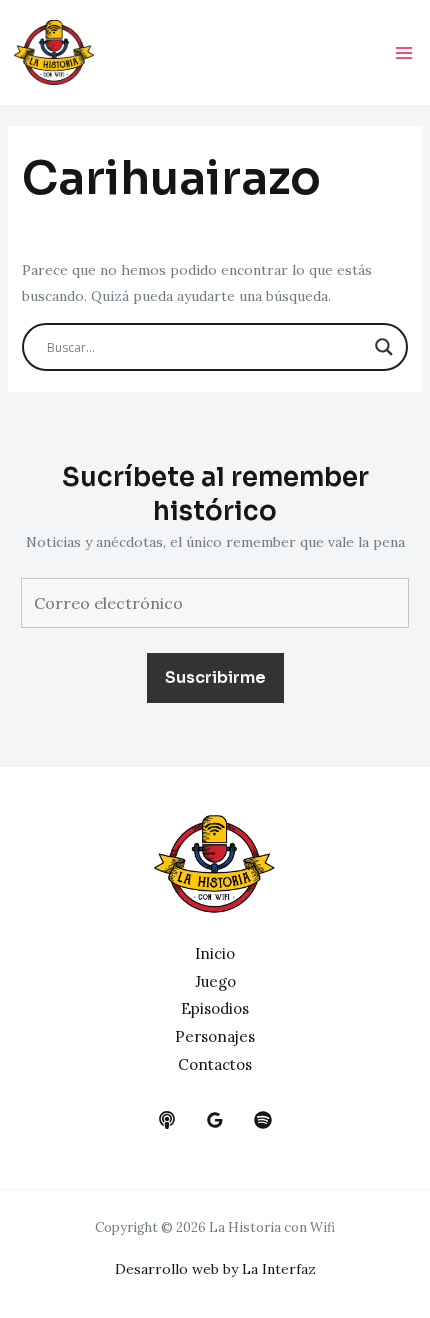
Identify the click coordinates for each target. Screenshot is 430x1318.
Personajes (215, 1036)
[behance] (167, 1120)
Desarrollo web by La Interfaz (215, 1269)
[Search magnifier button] (384, 347)
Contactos (215, 1064)
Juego (215, 981)
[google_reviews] (215, 1120)
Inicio (215, 953)
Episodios (215, 1008)
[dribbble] (263, 1120)
